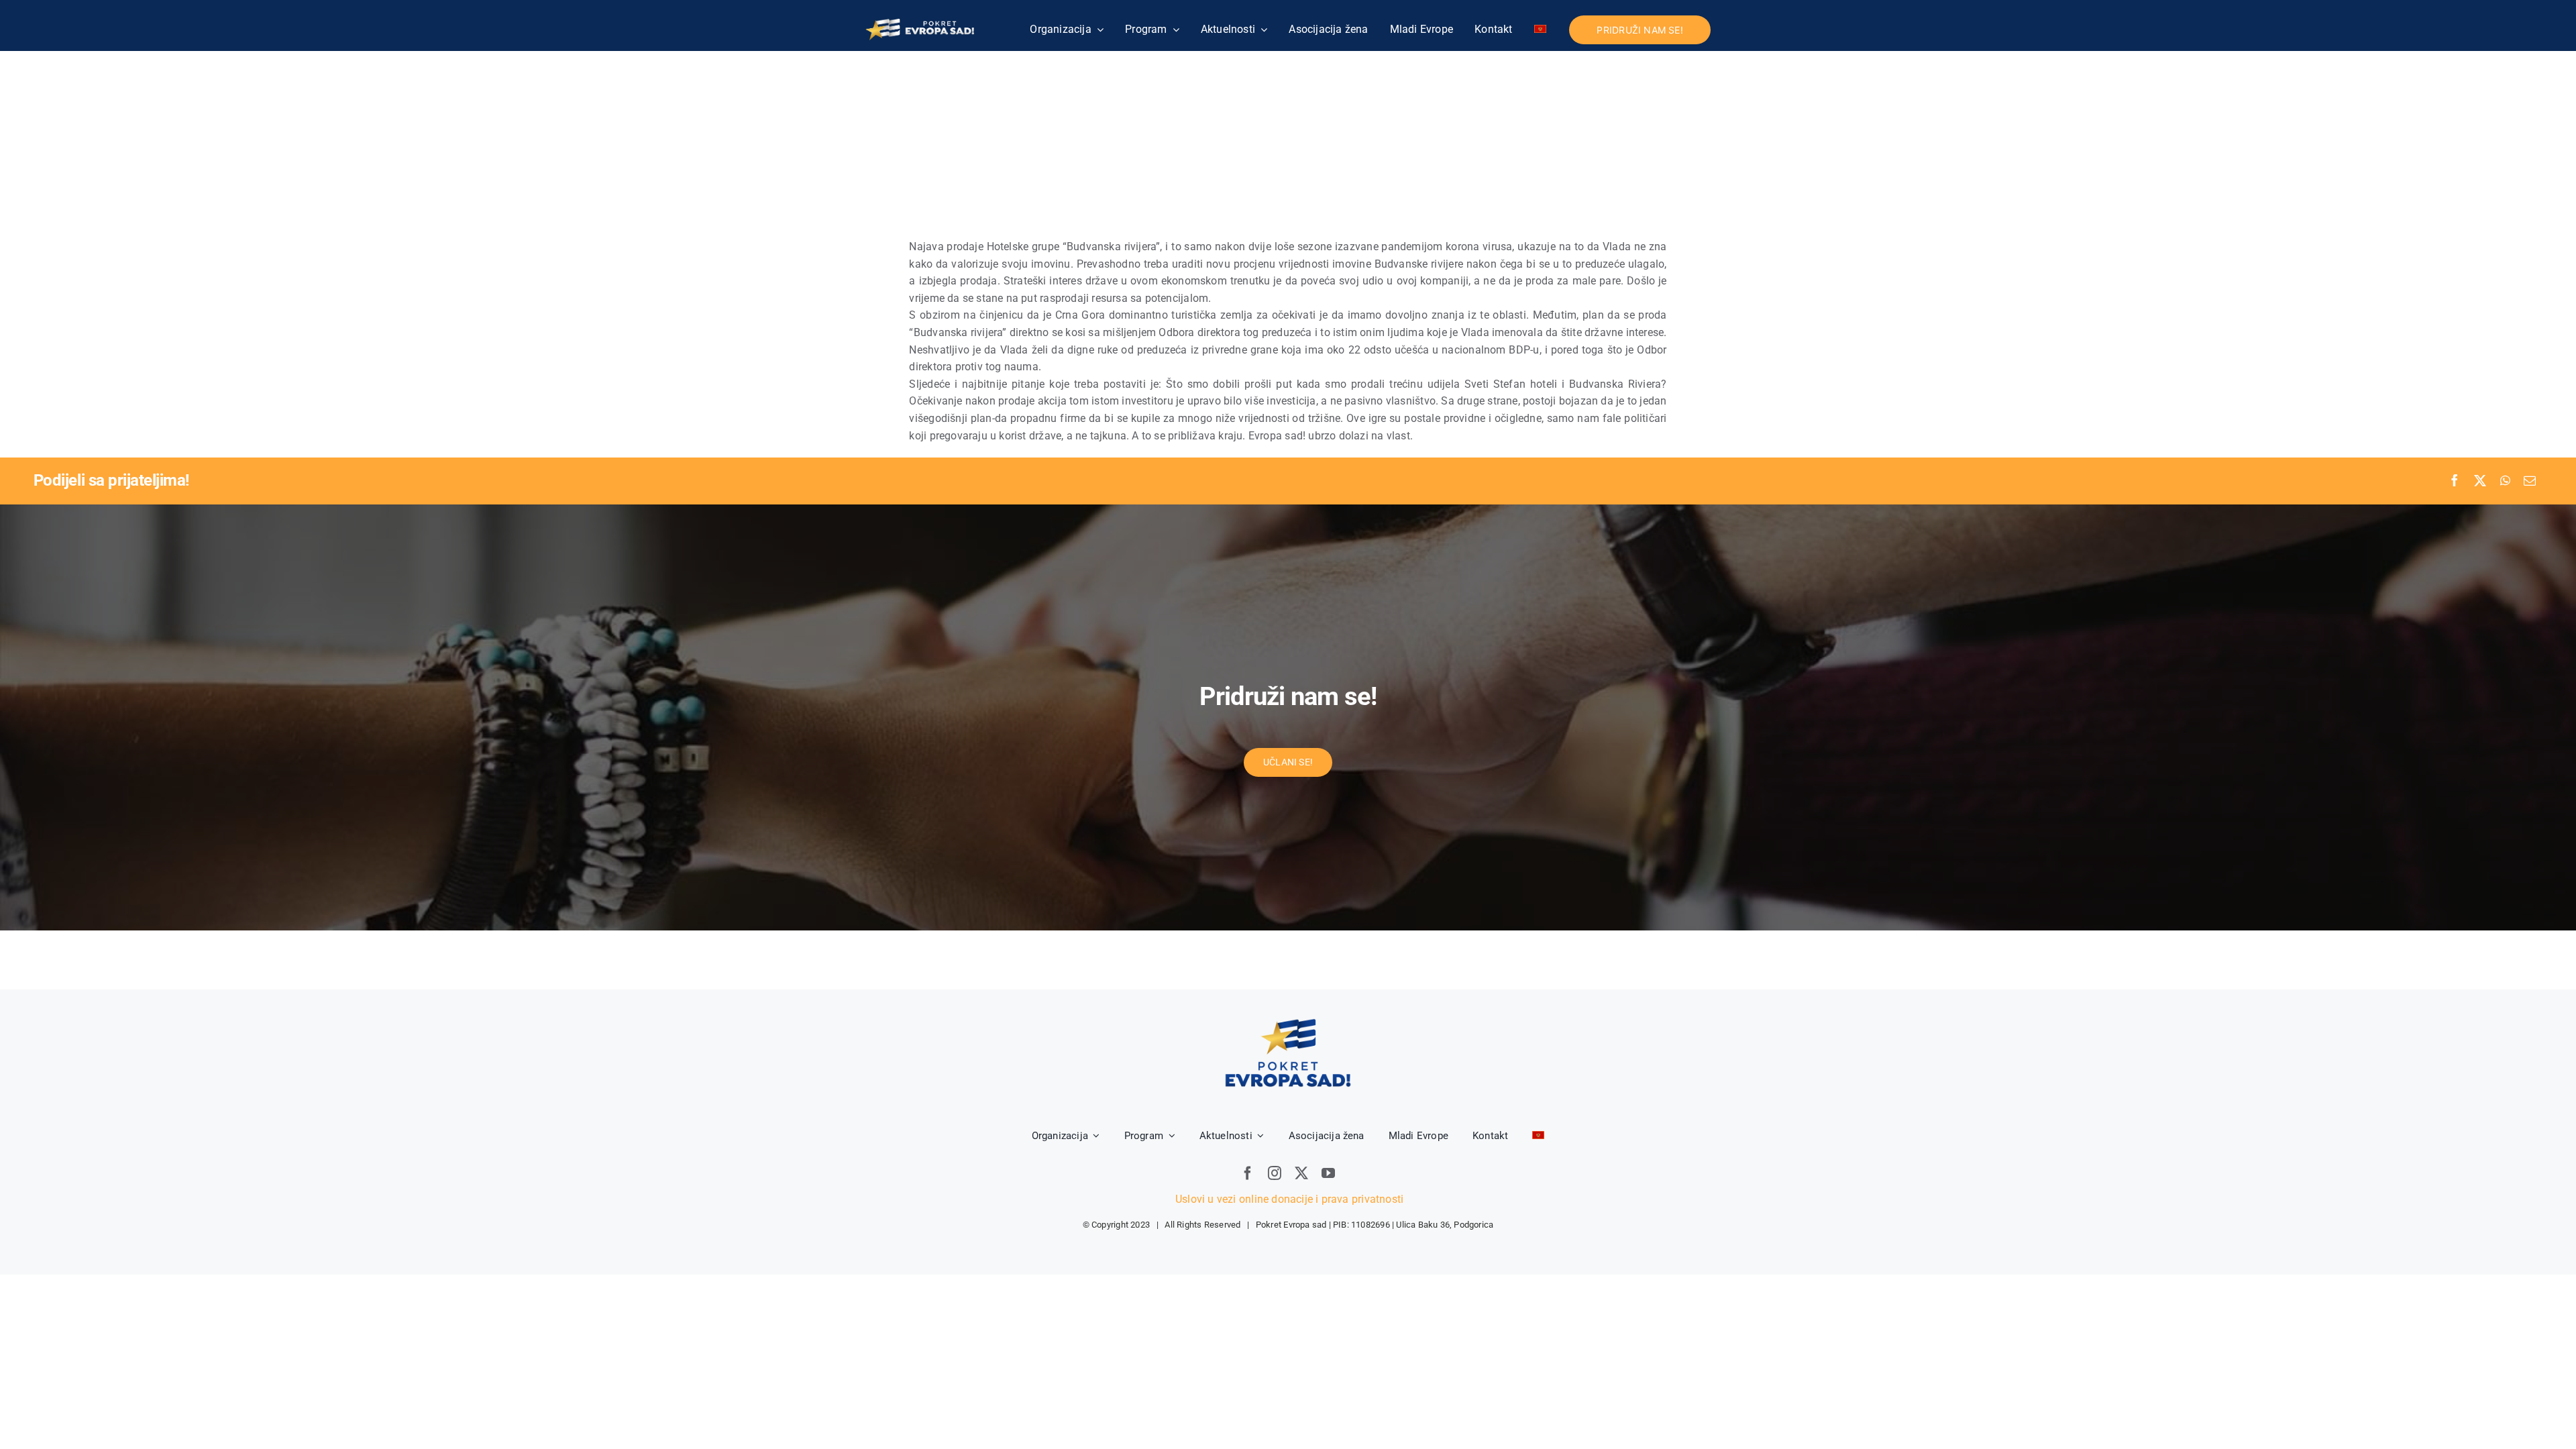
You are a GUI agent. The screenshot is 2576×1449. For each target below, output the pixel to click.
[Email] (2530, 481)
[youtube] (1328, 1173)
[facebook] (1248, 1173)
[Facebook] (2455, 481)
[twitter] (1301, 1173)
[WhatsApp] (2505, 481)
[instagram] (1275, 1173)
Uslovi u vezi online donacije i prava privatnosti (1288, 1199)
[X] (2480, 481)
